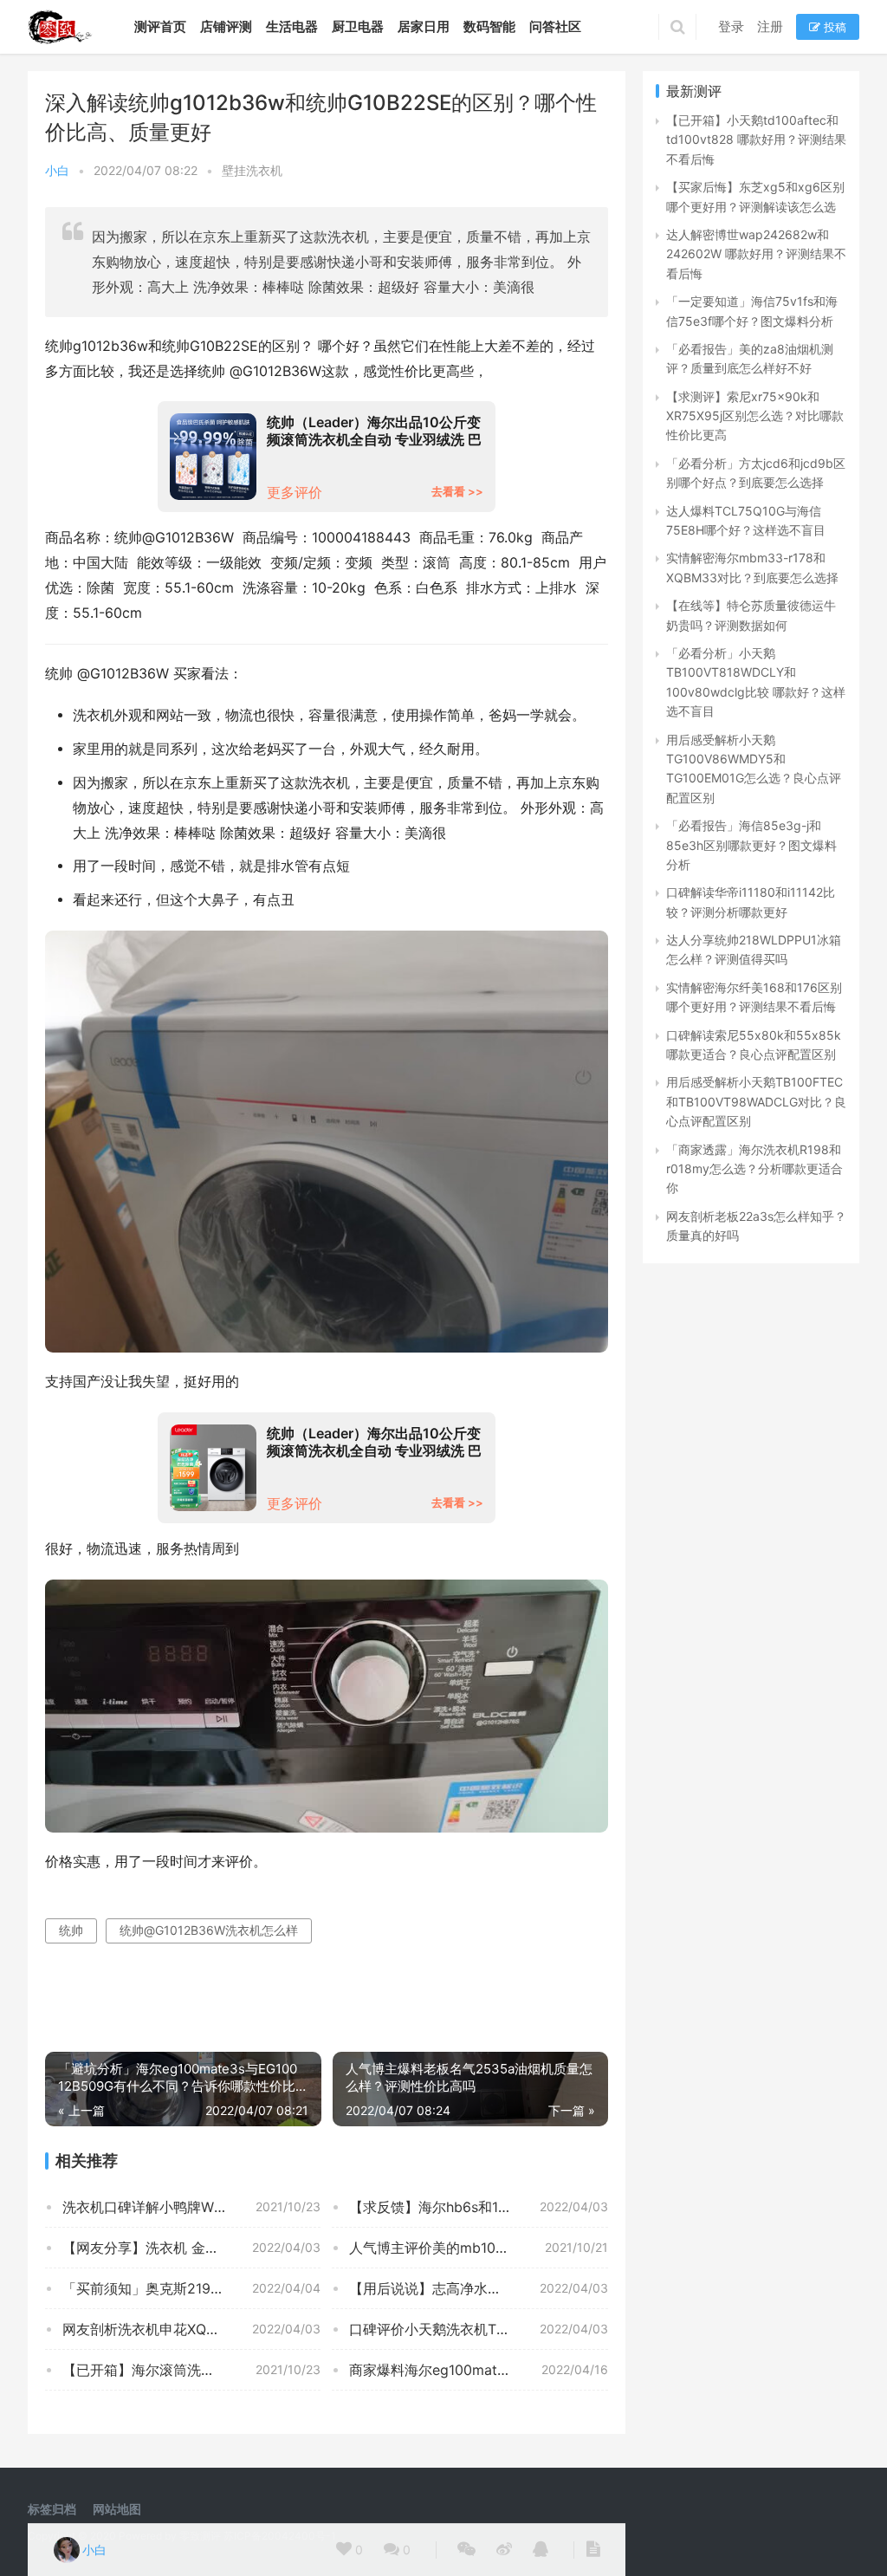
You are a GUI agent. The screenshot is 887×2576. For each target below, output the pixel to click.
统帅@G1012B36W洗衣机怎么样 (209, 1930)
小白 (57, 170)
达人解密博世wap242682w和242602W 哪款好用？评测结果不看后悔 (756, 254)
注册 (770, 26)
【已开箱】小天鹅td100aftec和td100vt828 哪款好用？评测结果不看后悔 (756, 140)
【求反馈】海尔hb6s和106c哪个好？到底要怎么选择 (478, 2207)
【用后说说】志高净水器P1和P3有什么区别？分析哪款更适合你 (478, 2288)
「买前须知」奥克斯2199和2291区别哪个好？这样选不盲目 (191, 2288)
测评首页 (160, 26)
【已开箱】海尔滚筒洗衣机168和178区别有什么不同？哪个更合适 (191, 2370)
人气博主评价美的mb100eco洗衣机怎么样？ (478, 2248)
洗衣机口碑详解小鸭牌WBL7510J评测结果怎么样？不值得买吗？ (191, 2207)
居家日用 (424, 26)
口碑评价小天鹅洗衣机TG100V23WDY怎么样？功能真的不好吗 (478, 2329)
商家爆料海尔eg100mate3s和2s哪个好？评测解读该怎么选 (478, 2370)
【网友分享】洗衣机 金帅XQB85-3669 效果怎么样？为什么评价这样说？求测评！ (191, 2248)
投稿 (833, 27)
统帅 (71, 1930)
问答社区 (555, 26)
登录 (731, 26)
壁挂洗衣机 (252, 170)
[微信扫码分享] (466, 2550)
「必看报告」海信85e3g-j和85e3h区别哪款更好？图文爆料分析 (751, 845)
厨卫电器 (358, 26)
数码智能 (489, 26)
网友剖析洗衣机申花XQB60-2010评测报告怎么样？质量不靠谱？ (191, 2329)
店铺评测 (226, 26)
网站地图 (117, 2509)
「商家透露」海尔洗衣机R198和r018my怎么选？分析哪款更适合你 (754, 1169)
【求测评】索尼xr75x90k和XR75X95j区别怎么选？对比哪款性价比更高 (755, 416)
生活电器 (292, 26)
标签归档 (52, 2509)
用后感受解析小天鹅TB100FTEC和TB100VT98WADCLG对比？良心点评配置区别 (756, 1101)
